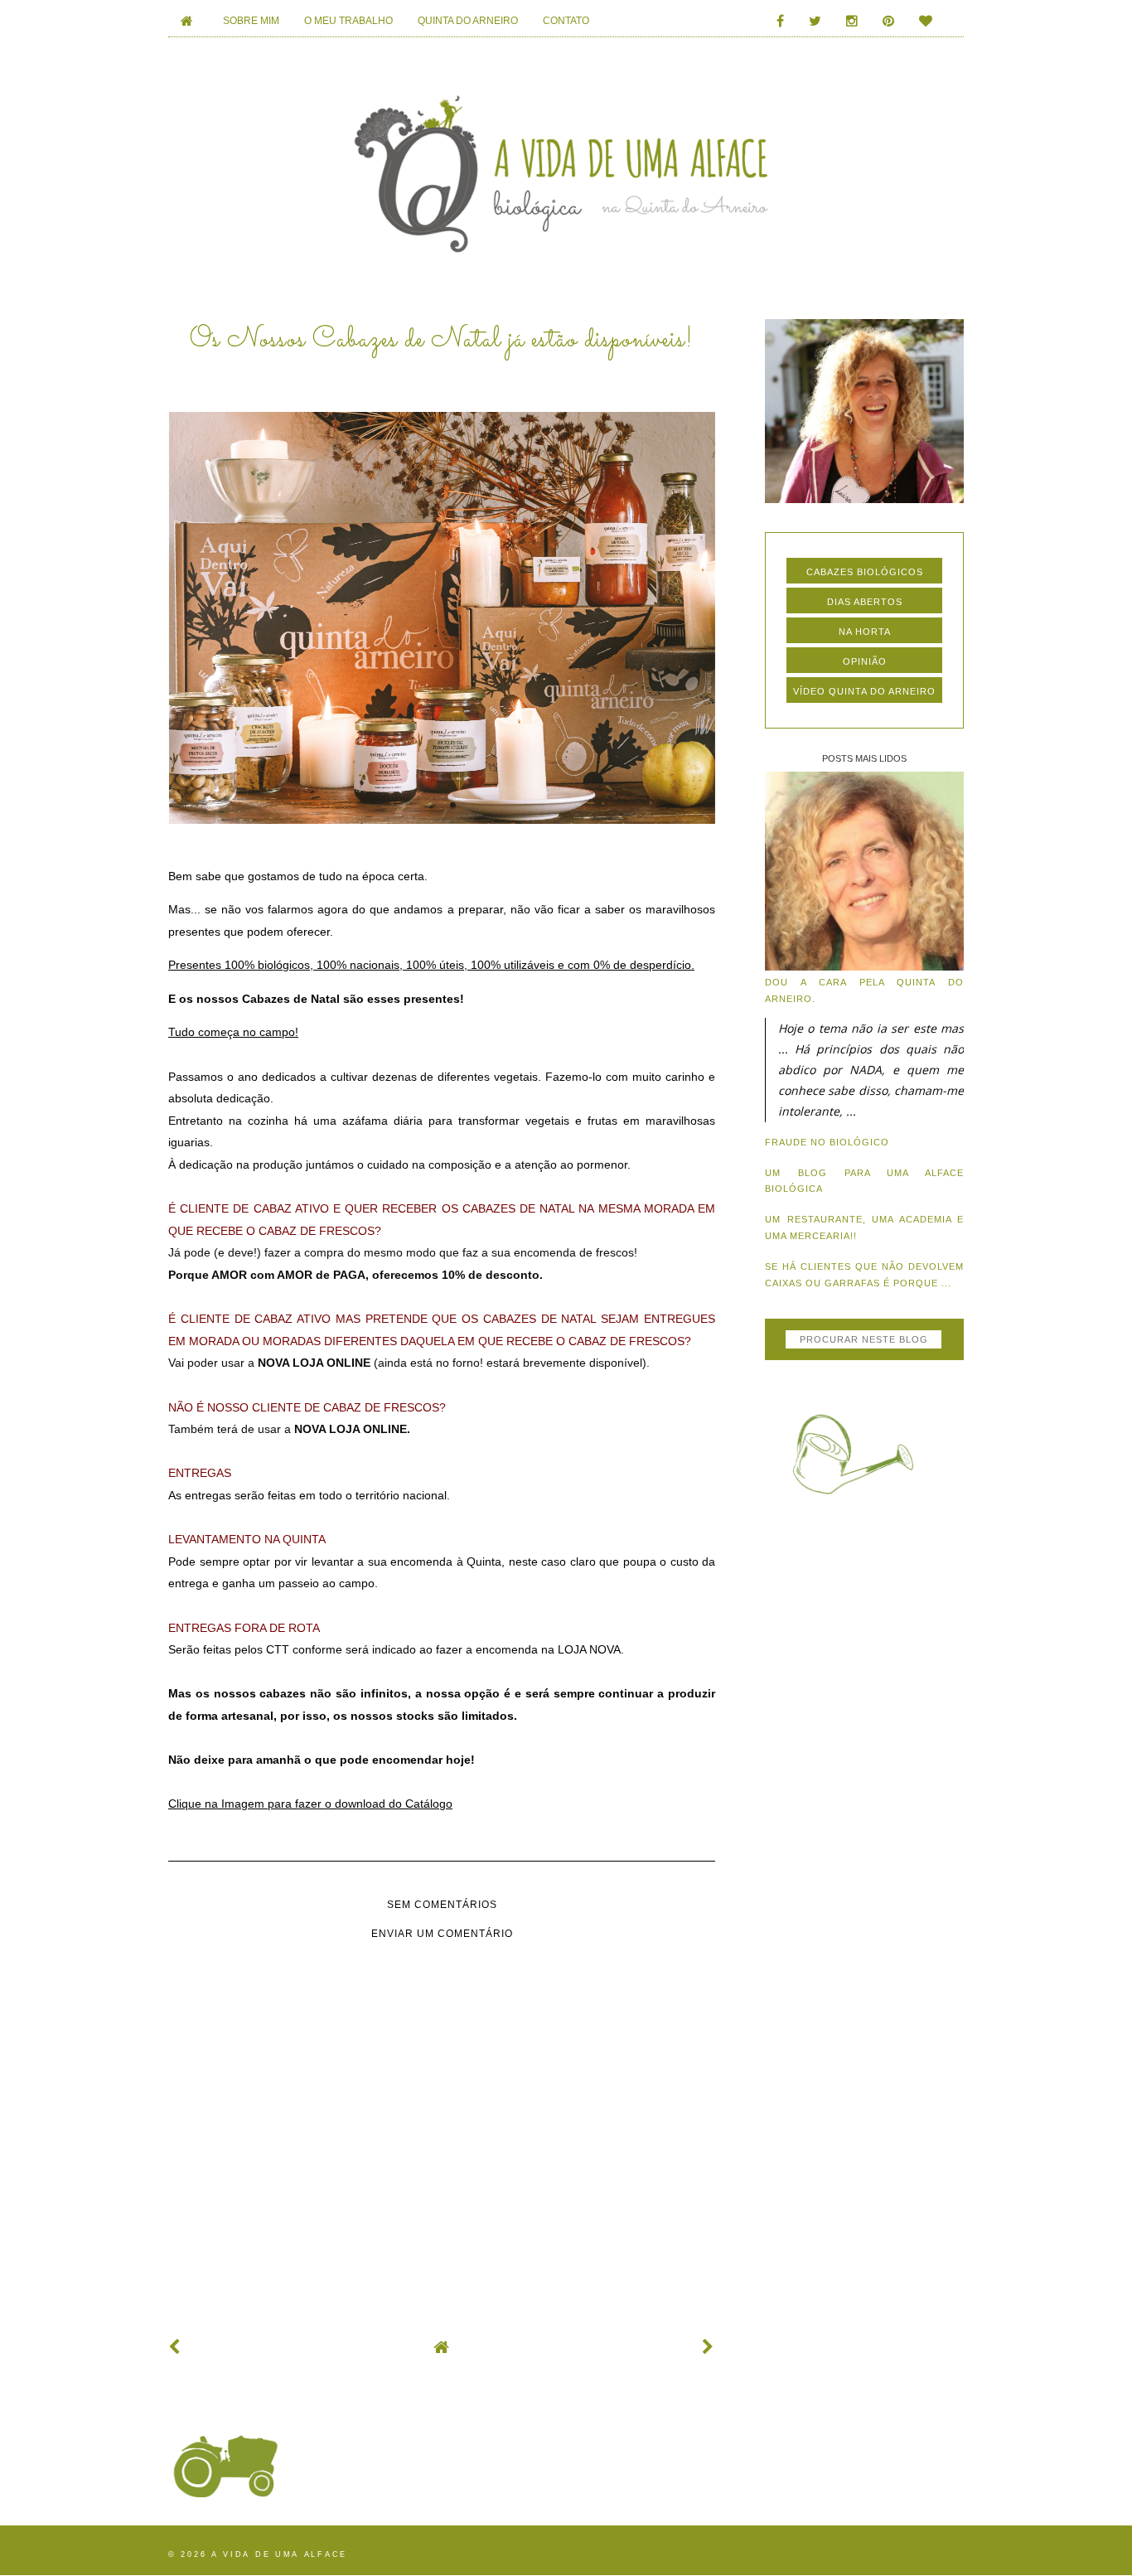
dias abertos (865, 602)
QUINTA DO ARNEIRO (468, 21)
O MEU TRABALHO (348, 21)
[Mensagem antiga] (709, 2347)
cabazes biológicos (865, 572)
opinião (865, 661)
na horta (865, 632)
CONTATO (566, 21)
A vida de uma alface (279, 2554)
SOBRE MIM (251, 21)
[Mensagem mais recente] (175, 2347)
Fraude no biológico (827, 1142)
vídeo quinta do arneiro (864, 691)
